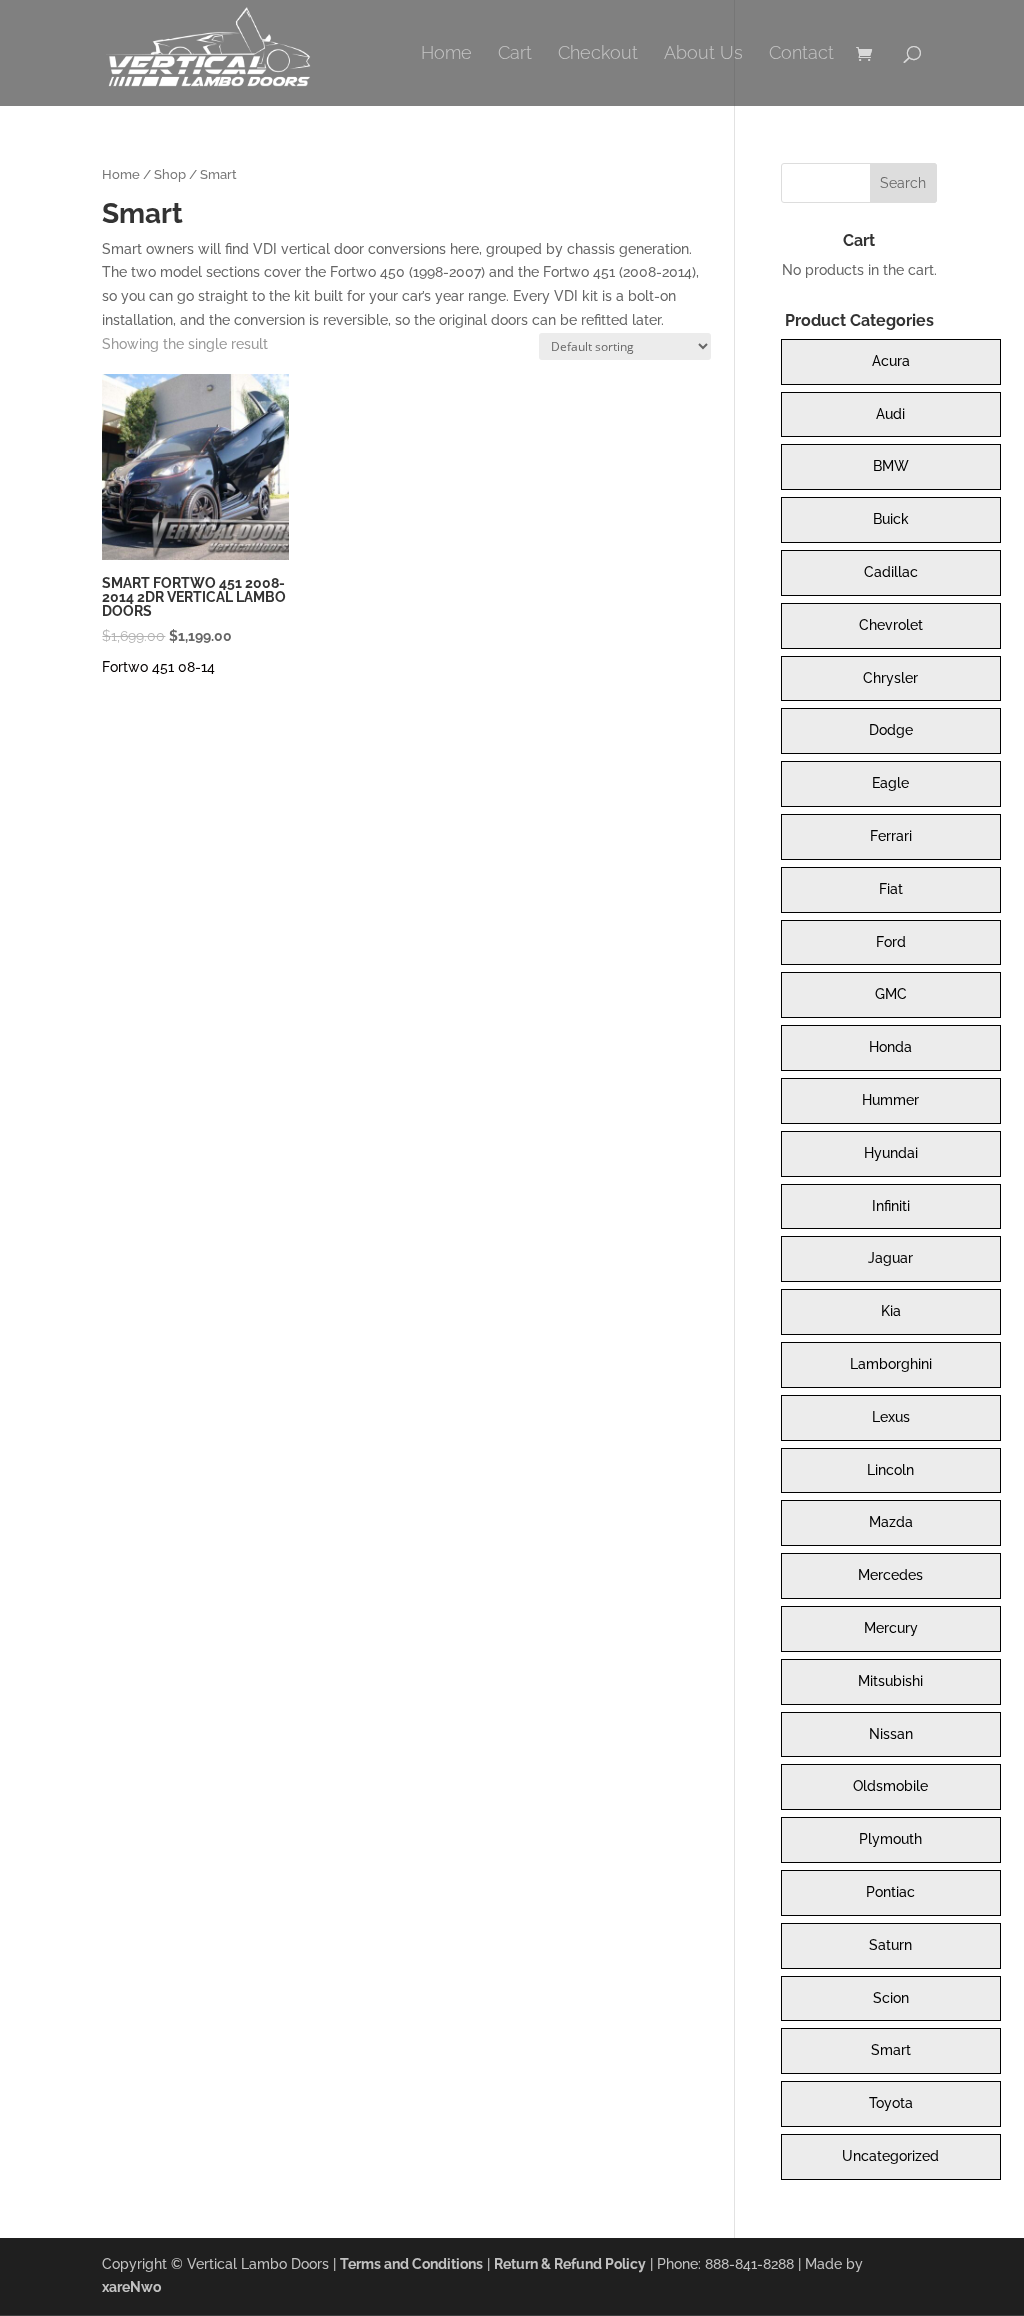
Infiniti (891, 1206)
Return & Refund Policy (570, 2264)
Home (446, 54)
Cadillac (891, 572)
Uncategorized (890, 2156)
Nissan (891, 1734)
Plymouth (890, 1839)
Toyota (891, 2103)
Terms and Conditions (411, 2264)
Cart (515, 54)
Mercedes (890, 1575)
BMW (891, 466)
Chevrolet (891, 625)
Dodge (891, 730)
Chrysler (890, 678)
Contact (801, 54)
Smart (891, 2050)
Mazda (891, 1522)
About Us (703, 54)
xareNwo (131, 2287)
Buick (891, 519)
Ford (891, 942)
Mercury (891, 1628)
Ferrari (891, 836)
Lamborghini (891, 1364)
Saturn (890, 1945)
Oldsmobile (890, 1786)
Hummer (890, 1100)
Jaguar (890, 1258)
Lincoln (890, 1470)
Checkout (598, 54)
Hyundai (891, 1153)
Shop (170, 174)
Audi (890, 414)
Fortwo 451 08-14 (158, 667)
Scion (891, 1998)
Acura (891, 361)
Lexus (891, 1417)
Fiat (891, 889)
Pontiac (890, 1892)
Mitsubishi (890, 1681)
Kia (891, 1311)
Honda (890, 1047)
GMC (891, 994)
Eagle (890, 783)
